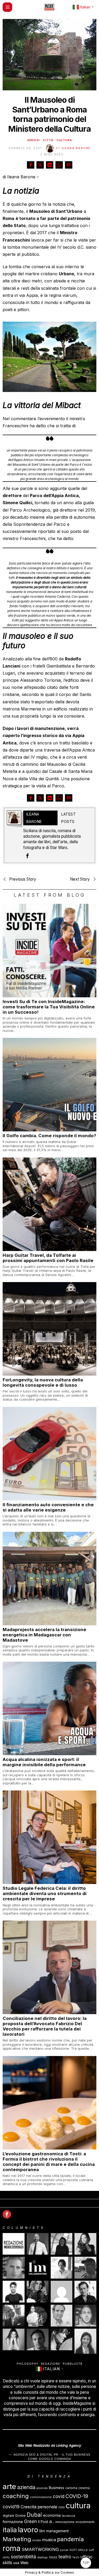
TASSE (53, 2557)
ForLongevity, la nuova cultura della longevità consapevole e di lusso (43, 1382)
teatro (65, 2557)
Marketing (17, 2539)
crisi (62, 2507)
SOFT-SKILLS (79, 2550)
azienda (26, 2487)
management (57, 2531)
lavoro (28, 2530)
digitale (8, 2516)
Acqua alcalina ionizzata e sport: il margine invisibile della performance (44, 1762)
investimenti (85, 2522)
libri (42, 2531)
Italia (10, 2530)
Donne (20, 2516)
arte (9, 2486)
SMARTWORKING (40, 2549)
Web (24, 2563)
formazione (13, 2522)
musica (49, 2540)
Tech (76, 2557)
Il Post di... (46, 2522)
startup (42, 2557)
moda (37, 2540)
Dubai (34, 2515)
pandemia (70, 2539)
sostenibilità (23, 2557)
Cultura (64, 140)
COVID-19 (77, 2496)
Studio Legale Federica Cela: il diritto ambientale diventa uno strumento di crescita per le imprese (45, 1893)
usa (16, 2563)
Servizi (34, 140)
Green (30, 2521)
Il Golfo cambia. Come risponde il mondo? (49, 1136)
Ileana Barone (76, 148)
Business (56, 2488)
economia (52, 2515)
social (64, 2550)
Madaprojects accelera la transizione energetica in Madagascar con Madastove (44, 1635)
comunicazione (41, 2497)
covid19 (11, 2507)
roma (12, 2548)
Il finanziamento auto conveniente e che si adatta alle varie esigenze (48, 1507)
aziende (42, 2488)
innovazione (65, 2522)
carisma (71, 2488)
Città (48, 140)
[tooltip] (31, 165)
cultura (78, 2506)
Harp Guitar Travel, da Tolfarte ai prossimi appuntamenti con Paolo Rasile (48, 1258)
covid (59, 2496)
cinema (84, 2488)
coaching (16, 2496)
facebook (69, 2516)
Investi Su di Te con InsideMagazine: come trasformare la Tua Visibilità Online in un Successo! (49, 1007)
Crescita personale (39, 2507)
